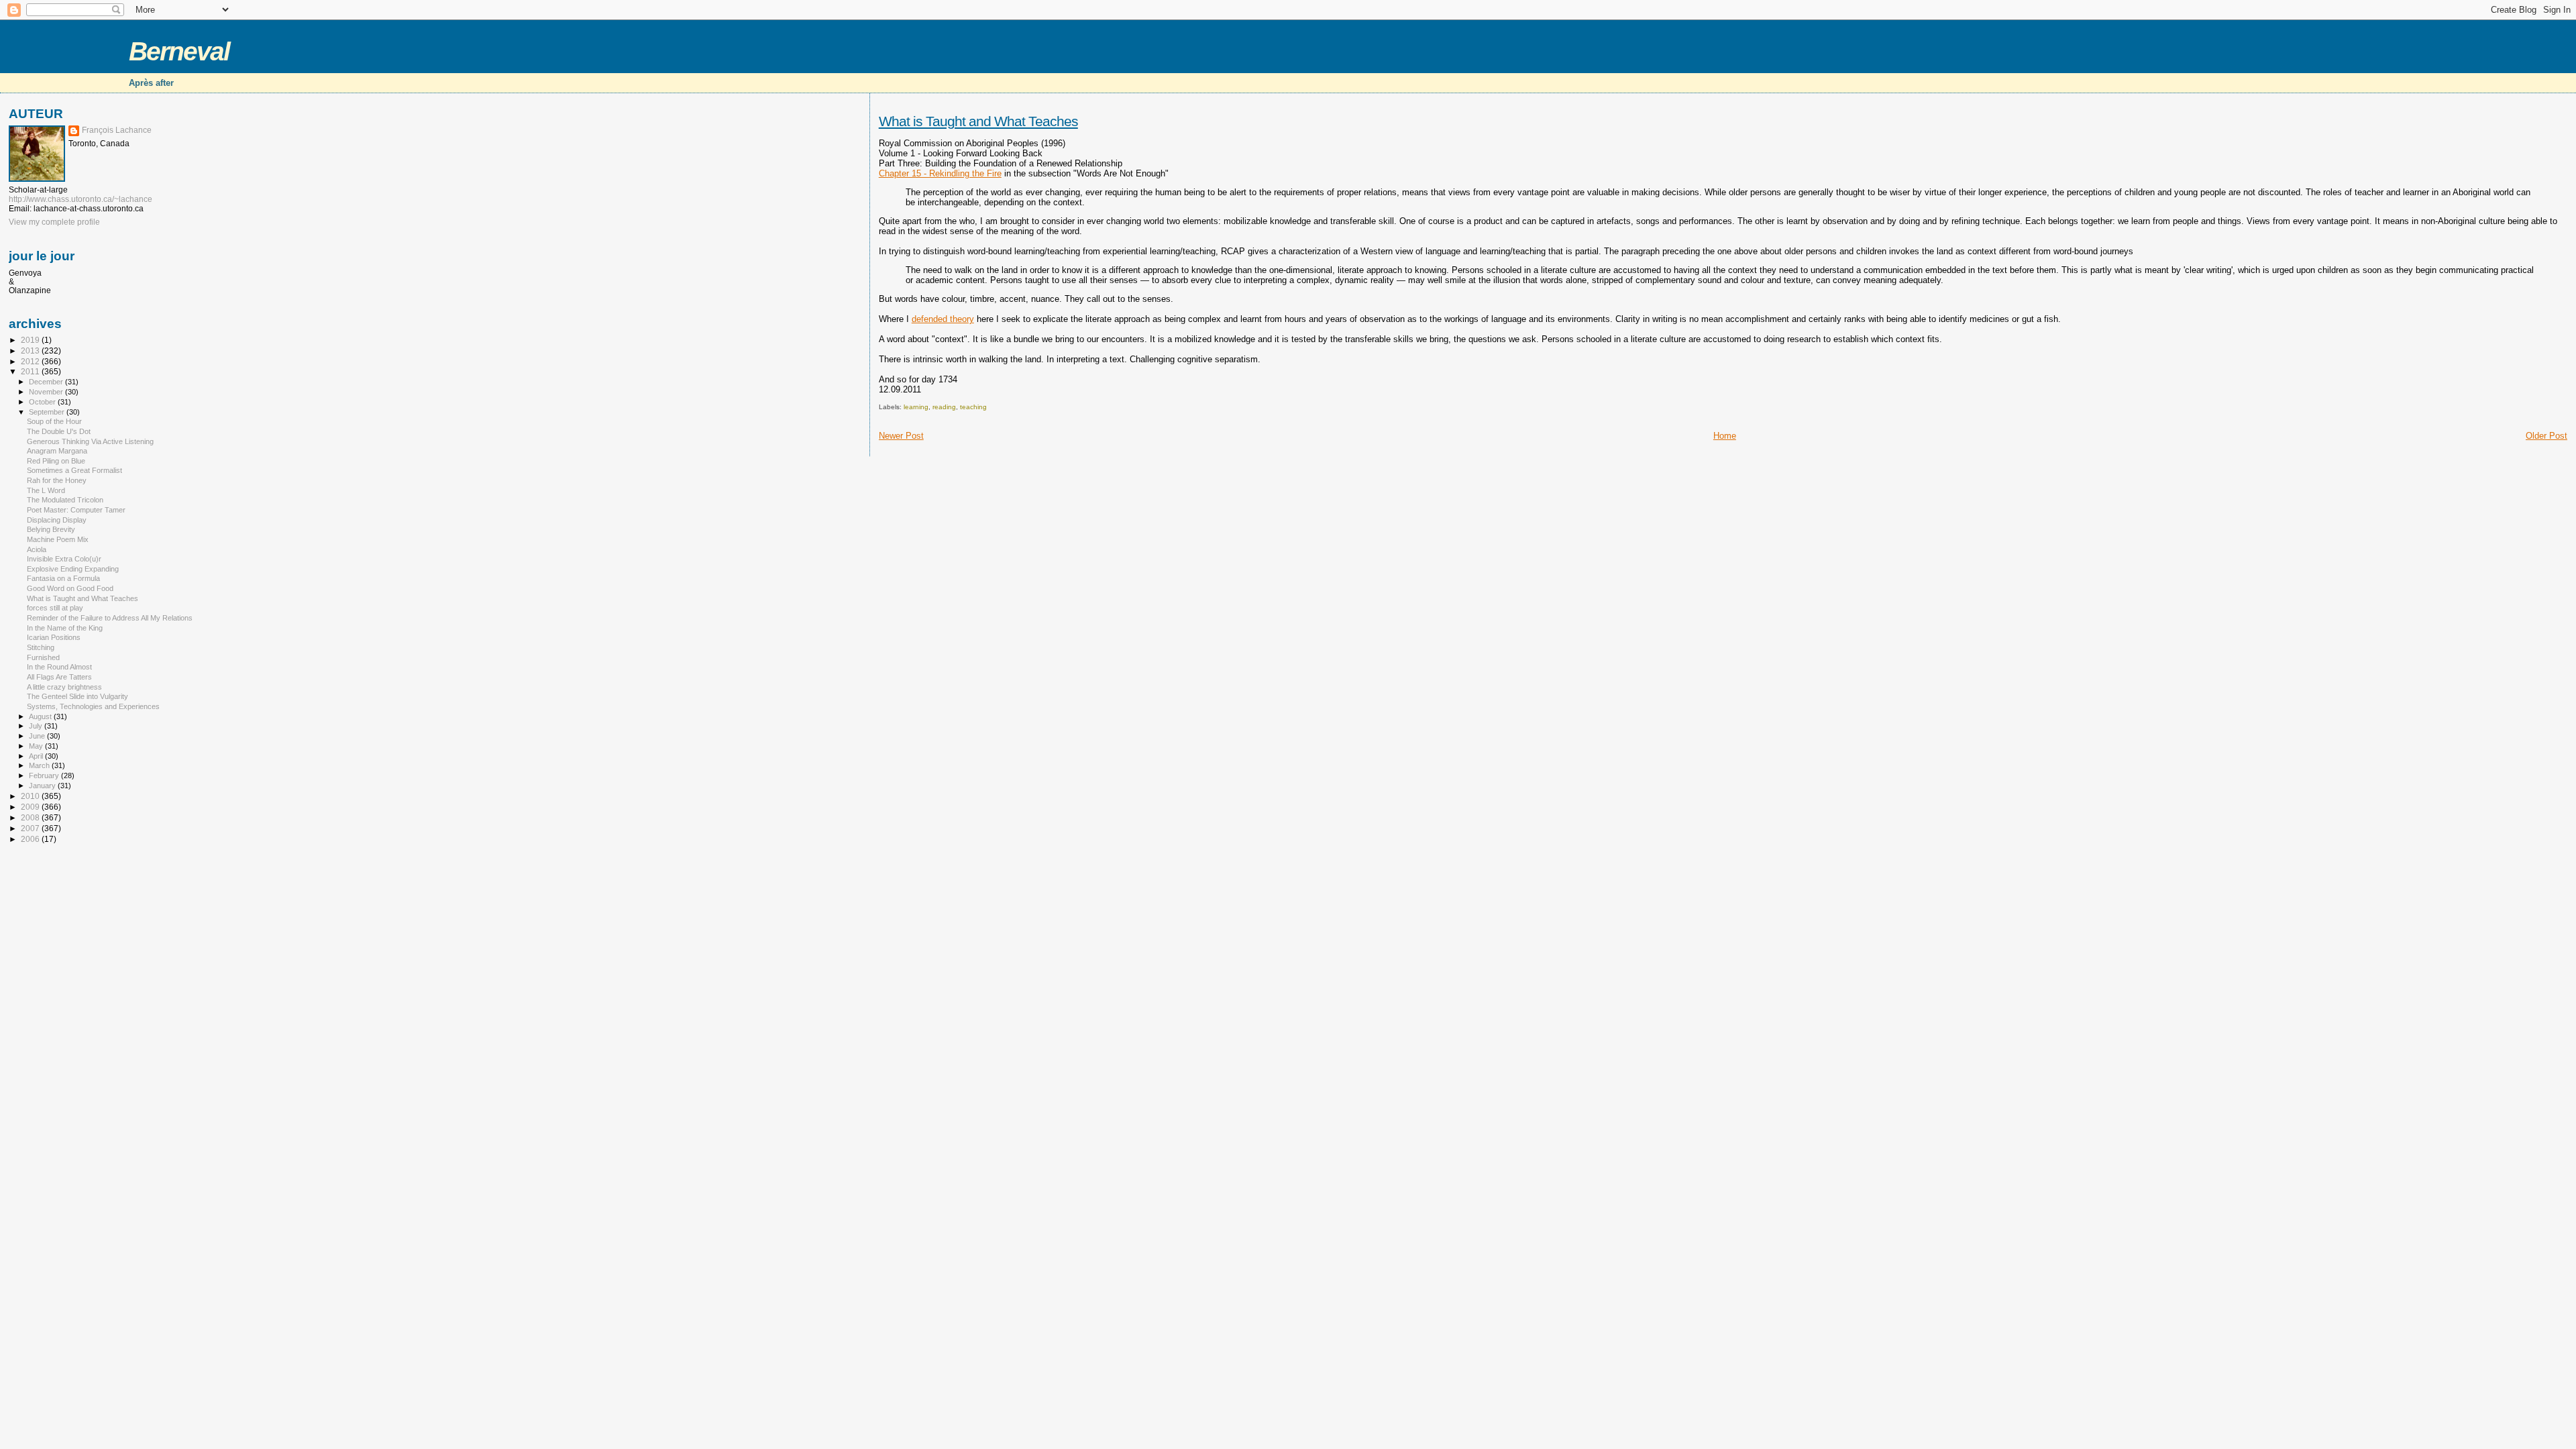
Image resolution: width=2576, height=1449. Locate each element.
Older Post (2546, 436)
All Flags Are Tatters (59, 677)
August (41, 716)
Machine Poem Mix (58, 539)
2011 (31, 371)
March (40, 765)
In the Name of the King (65, 628)
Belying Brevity (51, 529)
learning (916, 407)
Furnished (43, 657)
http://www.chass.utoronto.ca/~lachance (80, 199)
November (47, 392)
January (43, 786)
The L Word (46, 490)
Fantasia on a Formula (63, 578)
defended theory (943, 319)
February (45, 775)
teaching (973, 407)
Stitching (41, 647)
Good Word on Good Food (70, 588)
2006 (31, 839)
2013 (31, 351)
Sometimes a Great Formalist (74, 470)
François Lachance (117, 130)
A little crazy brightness (64, 687)
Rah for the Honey (57, 480)
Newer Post (901, 436)
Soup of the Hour (54, 421)
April (37, 756)
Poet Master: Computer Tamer (76, 510)
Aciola (37, 549)
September (48, 412)
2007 (31, 828)
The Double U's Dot (59, 431)
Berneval (179, 51)
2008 (31, 817)
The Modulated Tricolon (65, 500)
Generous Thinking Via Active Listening (90, 441)
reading (944, 407)
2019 (31, 340)
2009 (31, 807)
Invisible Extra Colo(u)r (64, 559)
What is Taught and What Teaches (978, 121)
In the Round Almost (59, 667)
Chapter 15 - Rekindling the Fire (940, 173)
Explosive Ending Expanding (73, 569)
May (37, 746)
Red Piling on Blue (56, 461)
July (37, 726)
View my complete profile (54, 222)
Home (1725, 436)
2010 (31, 796)
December (47, 382)
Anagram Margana (57, 451)
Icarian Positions (54, 637)
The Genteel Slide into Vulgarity (77, 696)
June (38, 736)
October (43, 402)
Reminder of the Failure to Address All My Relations (110, 618)
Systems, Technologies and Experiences (93, 706)
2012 (31, 361)
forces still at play (55, 608)
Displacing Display (57, 520)
